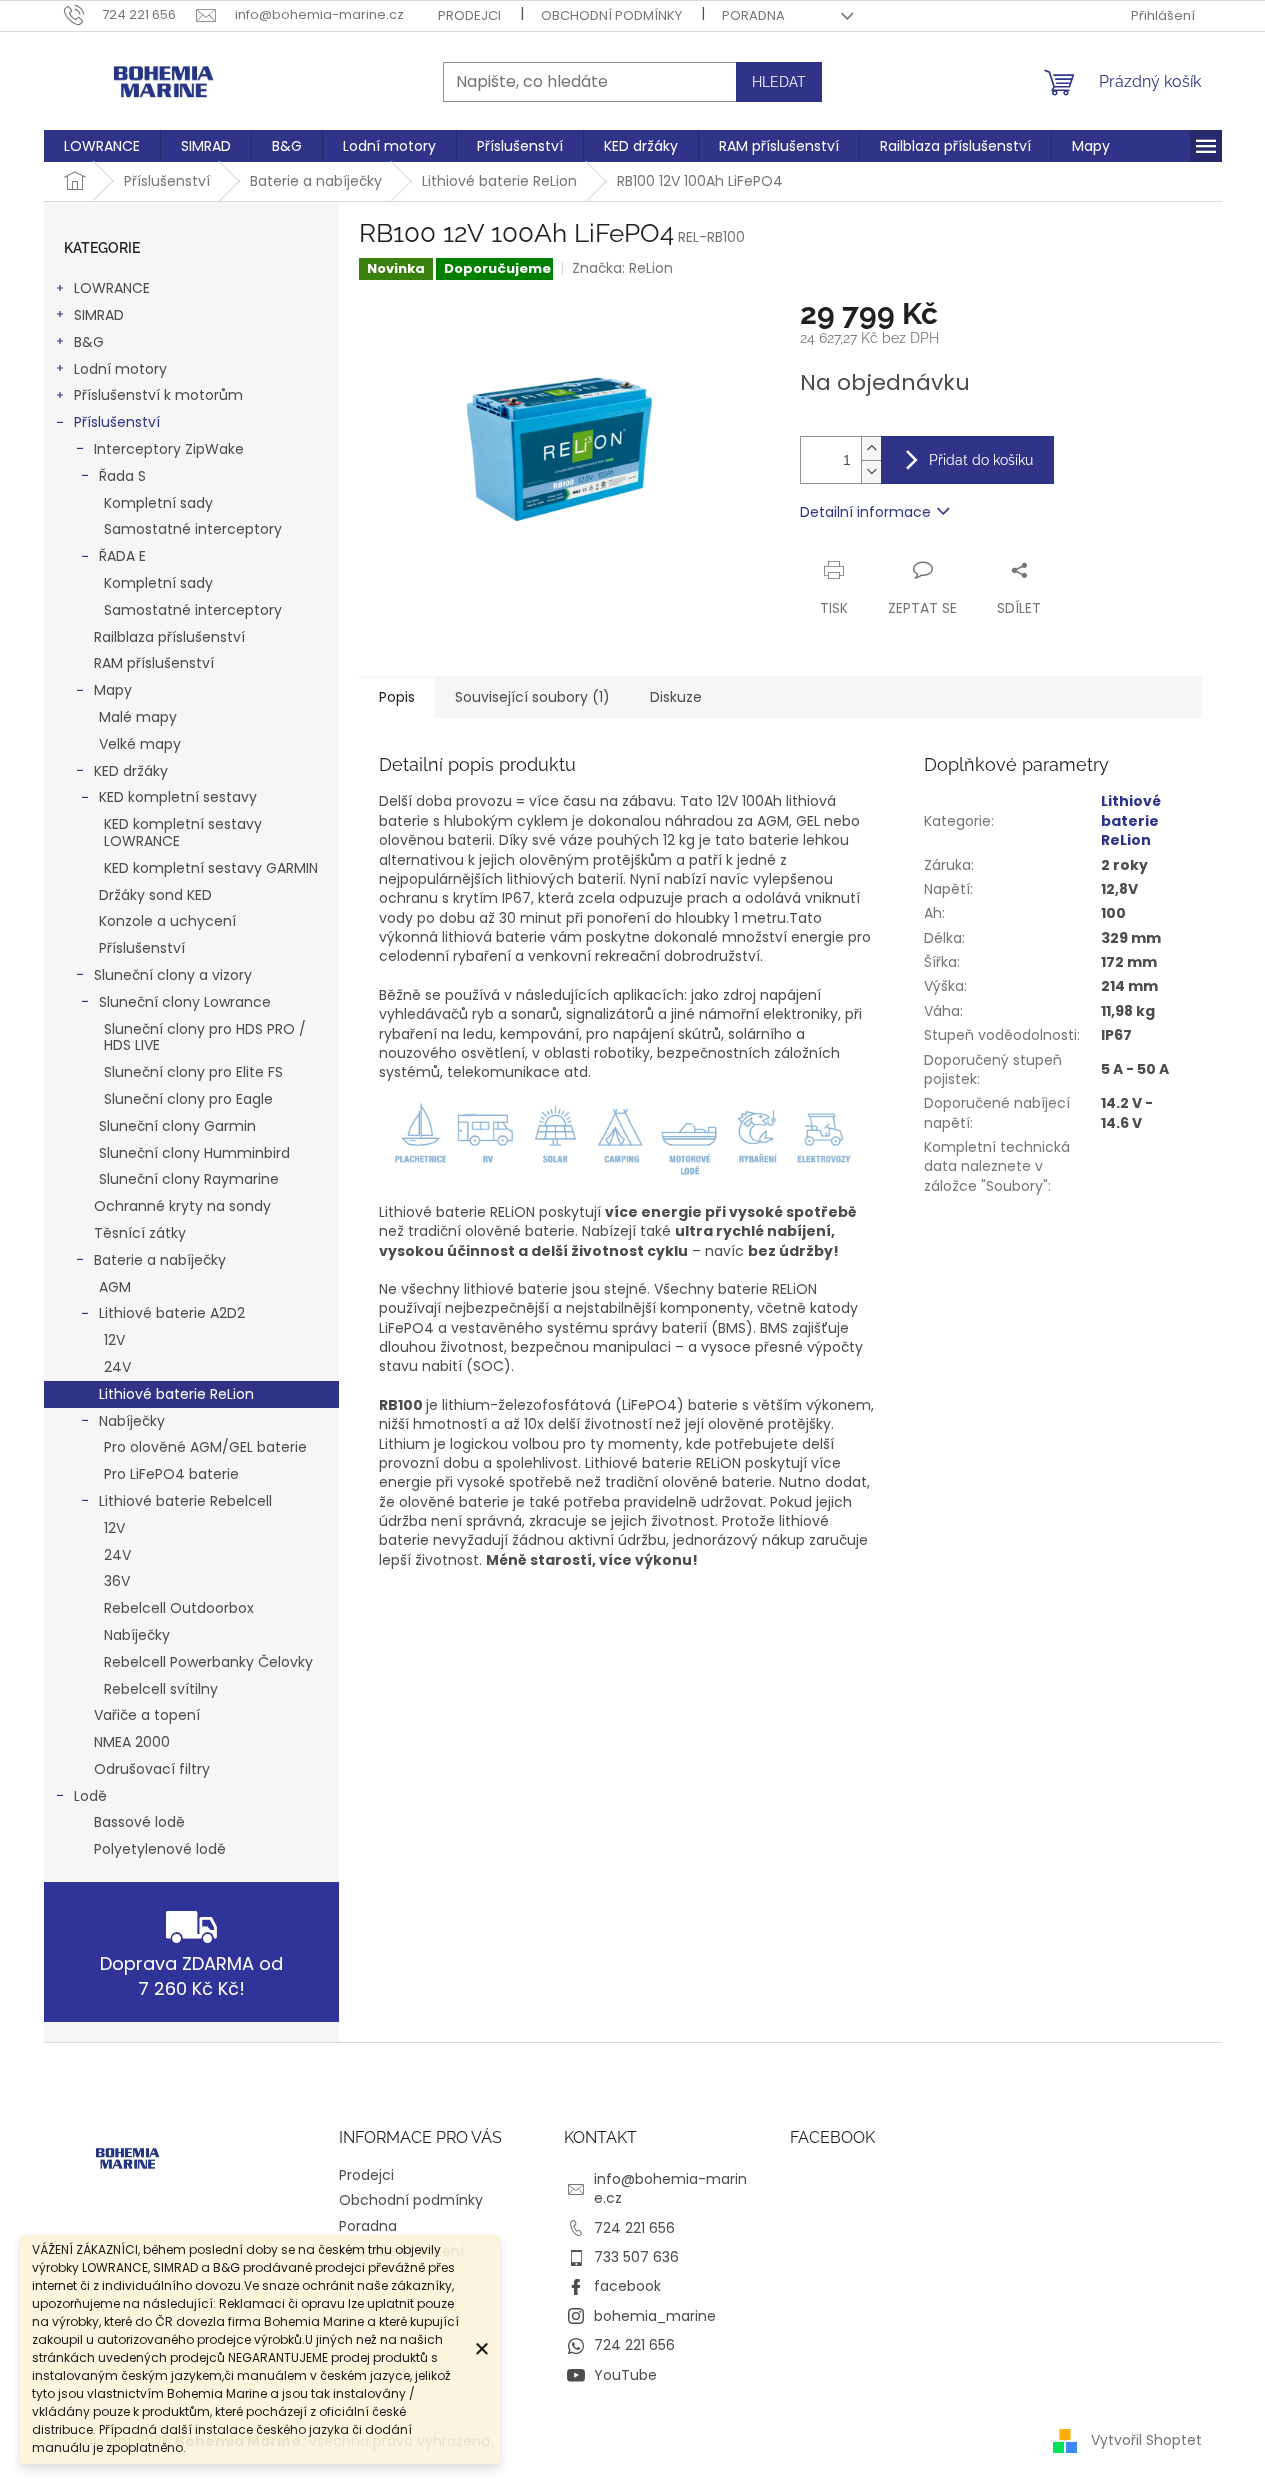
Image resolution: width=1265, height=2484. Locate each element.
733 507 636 (636, 2257)
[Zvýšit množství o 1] (871, 448)
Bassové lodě (139, 1822)
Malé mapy (138, 717)
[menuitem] (102, 146)
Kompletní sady (158, 503)
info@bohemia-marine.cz (670, 2188)
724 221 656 (634, 2228)
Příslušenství (117, 422)
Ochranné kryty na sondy (182, 1206)
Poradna (753, 15)
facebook (627, 2286)
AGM (115, 1287)
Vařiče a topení (147, 1715)
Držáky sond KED (155, 895)
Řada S (122, 476)
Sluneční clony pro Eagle (188, 1099)
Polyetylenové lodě (160, 1849)
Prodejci (469, 15)
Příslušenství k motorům (158, 395)
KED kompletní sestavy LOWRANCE (183, 832)
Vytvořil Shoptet (1146, 2440)
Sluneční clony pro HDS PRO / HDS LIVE (205, 1037)
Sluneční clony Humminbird (194, 1153)
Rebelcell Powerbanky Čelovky (208, 1662)
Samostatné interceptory (193, 529)
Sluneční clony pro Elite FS (193, 1072)
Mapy (113, 690)
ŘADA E (122, 556)
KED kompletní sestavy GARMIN (211, 868)
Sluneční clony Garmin (177, 1126)
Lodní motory (120, 369)
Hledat (779, 82)
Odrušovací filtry (152, 1769)
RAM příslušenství (154, 663)
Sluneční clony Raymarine (189, 1179)
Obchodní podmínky (611, 15)
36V (117, 1581)
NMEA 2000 (132, 1742)
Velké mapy (140, 744)
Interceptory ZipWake (169, 449)
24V (117, 1367)
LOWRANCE (112, 288)
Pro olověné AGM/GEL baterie (205, 1447)
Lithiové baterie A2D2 (172, 1313)
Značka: (622, 268)
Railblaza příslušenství (169, 637)
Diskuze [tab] (676, 697)
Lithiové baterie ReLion (176, 1394)
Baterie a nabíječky (160, 1260)
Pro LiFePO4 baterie (171, 1474)
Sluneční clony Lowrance (185, 1002)
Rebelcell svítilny (161, 1689)
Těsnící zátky (140, 1233)
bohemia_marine (655, 2316)
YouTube (625, 2375)
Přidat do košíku (981, 460)
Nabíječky (132, 1421)
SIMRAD (99, 315)
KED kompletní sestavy (178, 797)
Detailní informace (865, 512)
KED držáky (131, 771)
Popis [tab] (397, 697)
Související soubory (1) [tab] (532, 697)
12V (114, 1340)
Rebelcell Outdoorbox (179, 1608)
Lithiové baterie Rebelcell (185, 1501)
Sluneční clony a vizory (173, 975)
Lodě (90, 1796)
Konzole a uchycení (167, 921)
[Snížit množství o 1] (871, 471)
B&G (89, 342)
